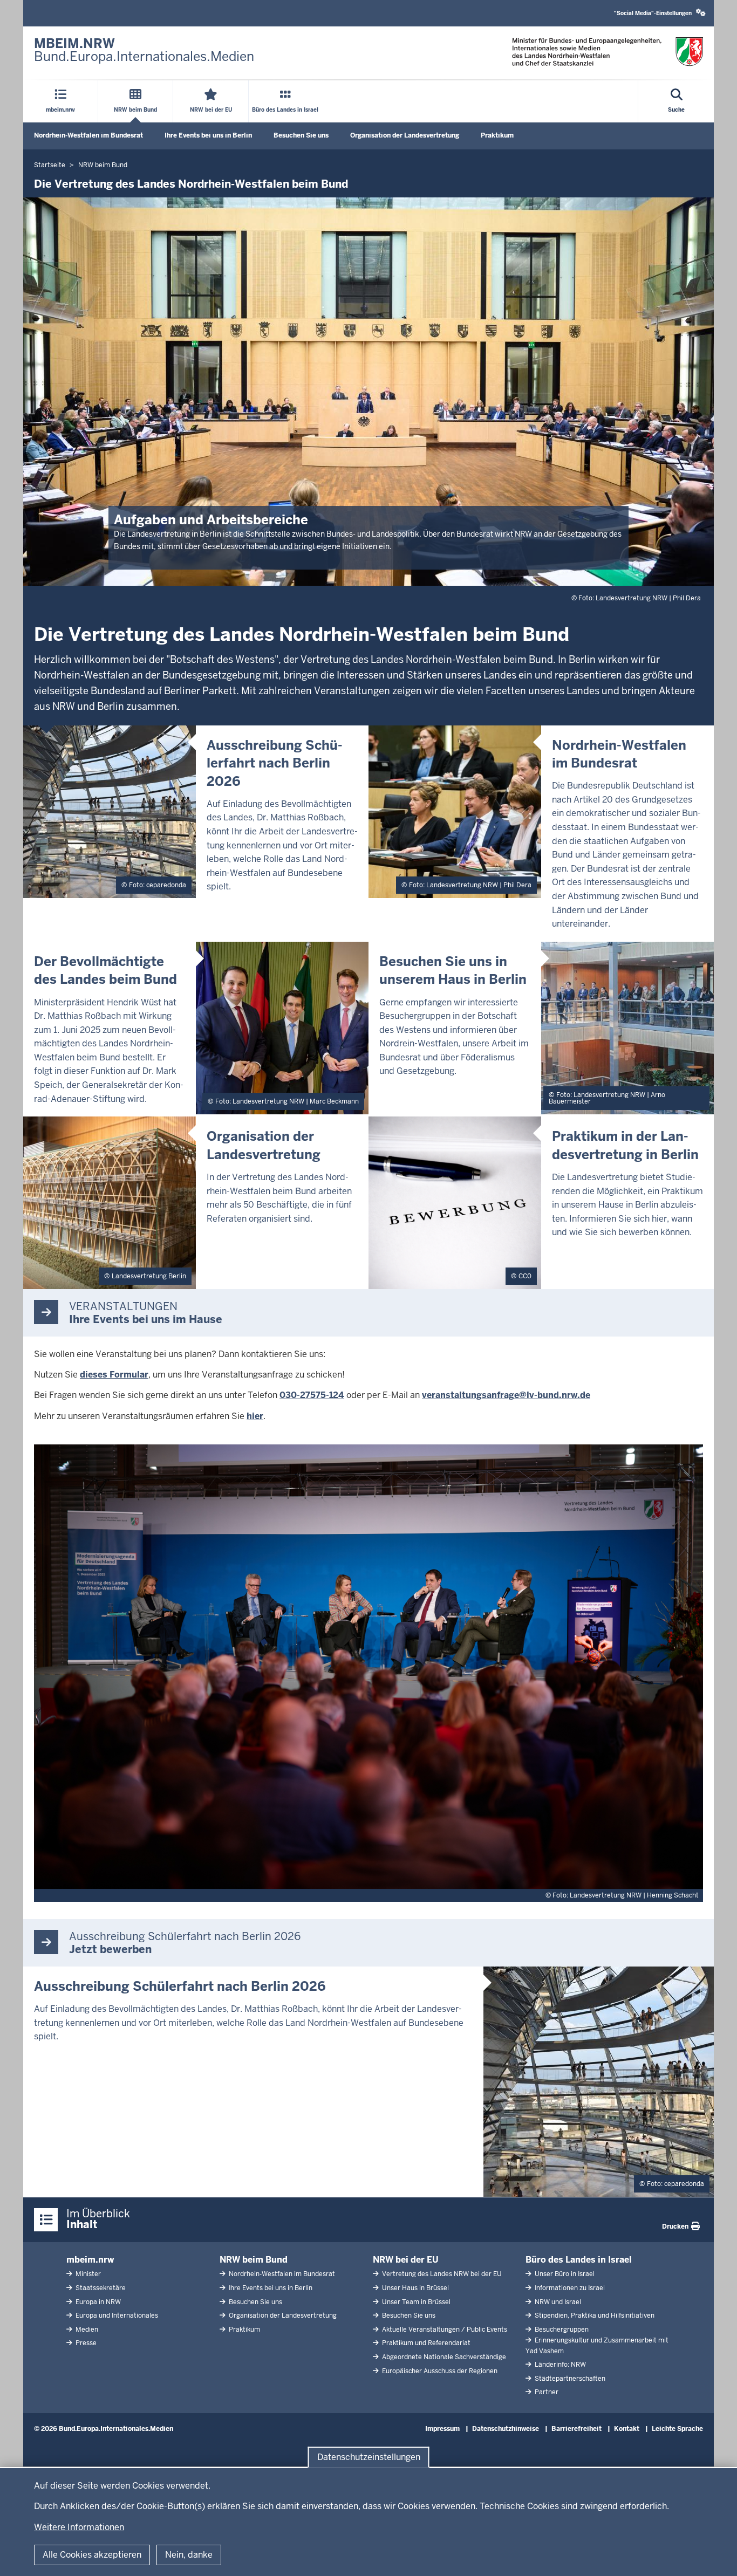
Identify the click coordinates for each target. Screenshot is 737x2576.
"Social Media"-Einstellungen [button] (654, 13)
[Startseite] (608, 52)
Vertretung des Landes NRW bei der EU (441, 2274)
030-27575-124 (312, 1395)
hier (255, 1416)
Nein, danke (189, 2555)
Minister (87, 2274)
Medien (86, 2330)
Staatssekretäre (100, 2288)
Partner (546, 2392)
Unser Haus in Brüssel (415, 2288)
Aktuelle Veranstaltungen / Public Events (444, 2330)
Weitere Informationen (79, 2527)
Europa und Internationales (116, 2315)
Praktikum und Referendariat (425, 2343)
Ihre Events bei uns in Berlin (208, 135)
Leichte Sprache (677, 2429)
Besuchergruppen (561, 2330)
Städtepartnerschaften (569, 2379)
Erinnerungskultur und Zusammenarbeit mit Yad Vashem (597, 2345)
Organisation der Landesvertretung (405, 135)
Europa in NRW (97, 2302)
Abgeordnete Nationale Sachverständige (443, 2357)
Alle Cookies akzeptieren (92, 2555)
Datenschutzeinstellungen (369, 2457)
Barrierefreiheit (576, 2429)
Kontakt (627, 2429)
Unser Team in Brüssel (415, 2302)
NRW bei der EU (406, 2260)
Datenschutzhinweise (506, 2429)
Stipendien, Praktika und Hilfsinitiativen (594, 2315)
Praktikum (497, 135)
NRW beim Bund (254, 2260)
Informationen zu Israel (569, 2288)
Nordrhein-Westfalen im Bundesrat (88, 135)
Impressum (442, 2429)
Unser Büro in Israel (564, 2274)
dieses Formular (114, 1375)
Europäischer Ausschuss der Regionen (439, 2371)
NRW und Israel (557, 2302)
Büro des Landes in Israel (579, 2260)
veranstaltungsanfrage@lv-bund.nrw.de (506, 1395)
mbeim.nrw (90, 2260)
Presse (85, 2343)
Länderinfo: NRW (559, 2365)
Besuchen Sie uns (301, 135)
